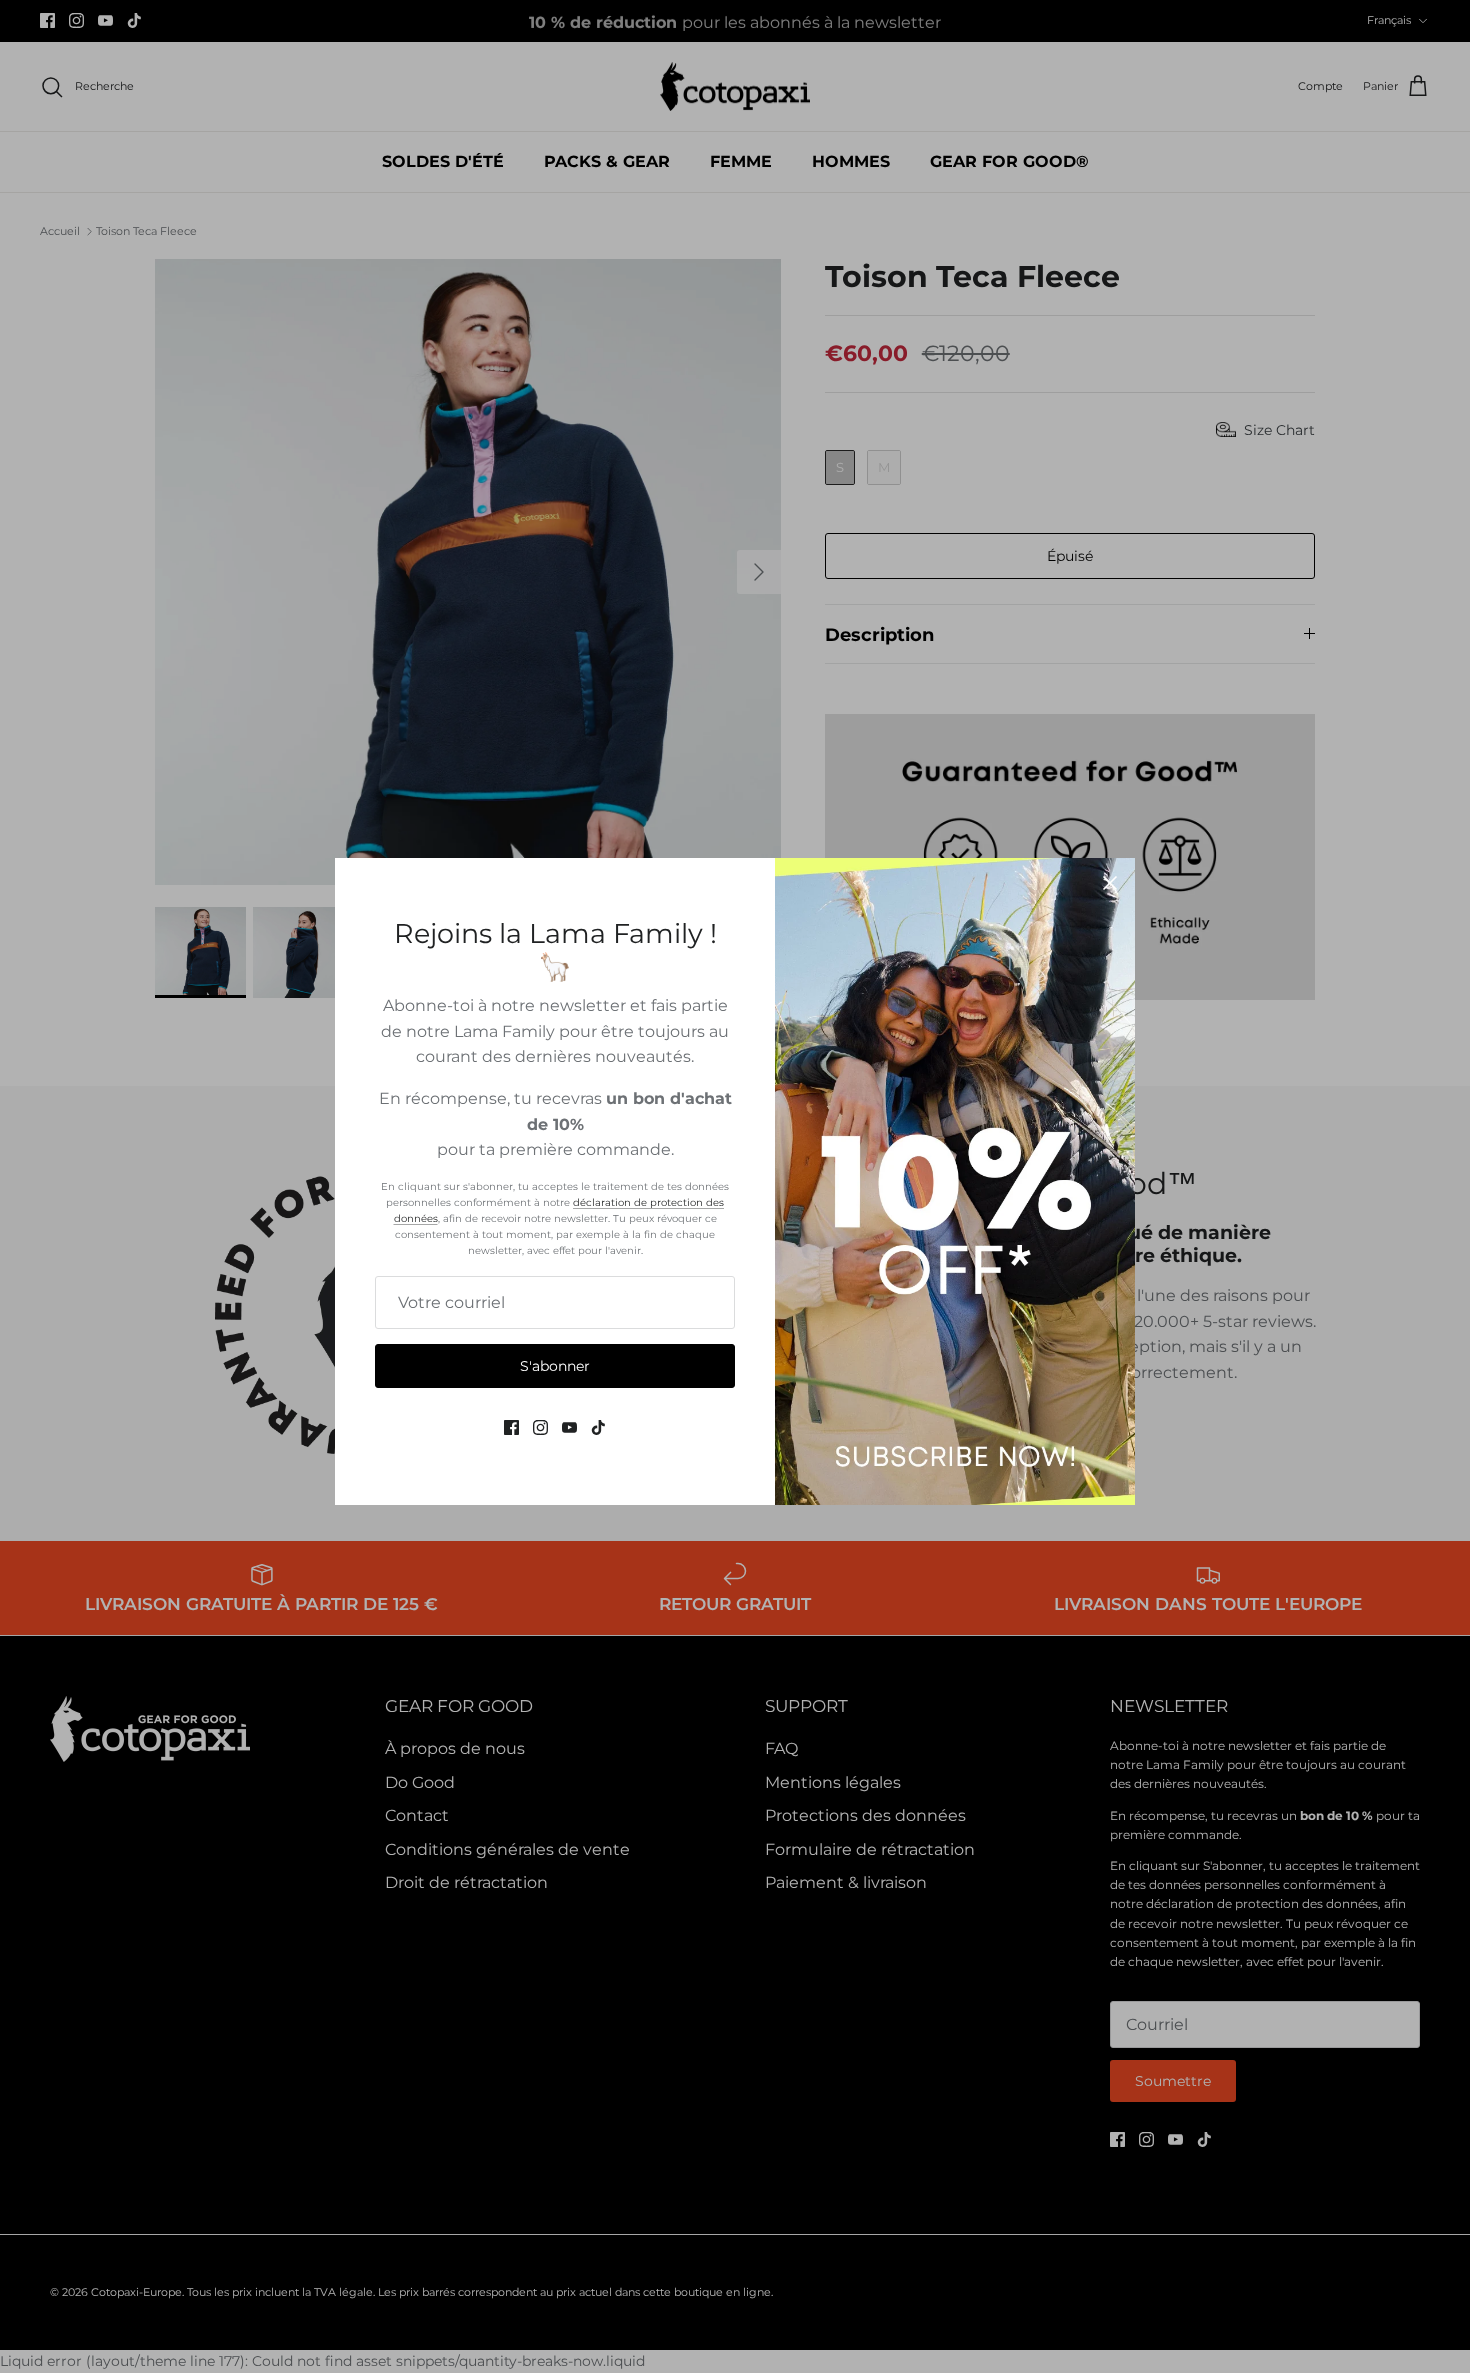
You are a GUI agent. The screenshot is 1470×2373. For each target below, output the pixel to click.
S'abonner (555, 1366)
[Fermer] (1110, 883)
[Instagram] (540, 1427)
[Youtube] (569, 1427)
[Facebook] (511, 1427)
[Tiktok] (598, 1427)
